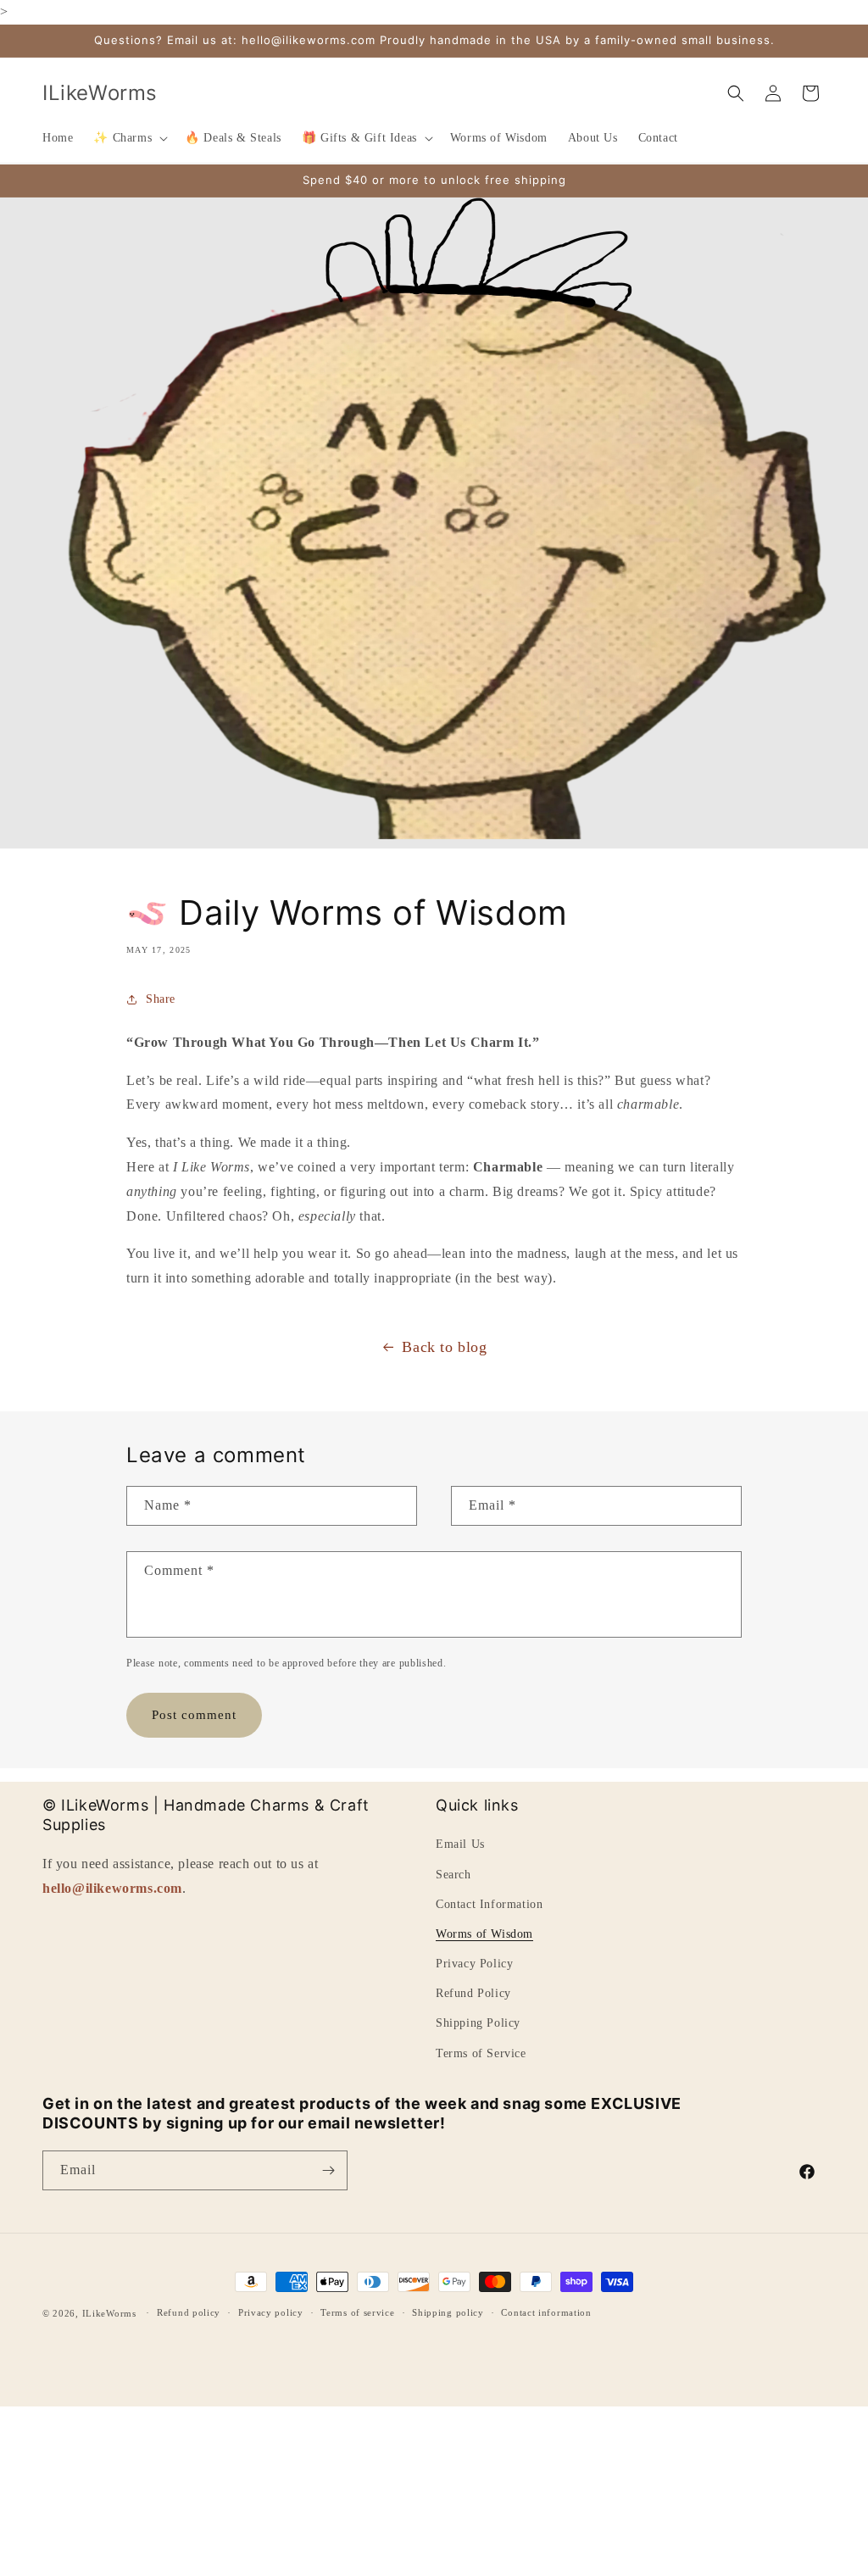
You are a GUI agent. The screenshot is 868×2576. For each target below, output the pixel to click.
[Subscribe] (328, 2170)
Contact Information (489, 1904)
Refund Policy (473, 1993)
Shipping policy (448, 2312)
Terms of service (357, 2312)
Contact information (546, 2312)
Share (161, 999)
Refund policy (189, 2312)
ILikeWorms (109, 2313)
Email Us (460, 1844)
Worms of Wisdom (484, 1934)
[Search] (736, 93)
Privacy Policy (474, 1964)
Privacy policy (271, 2312)
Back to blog (444, 1347)
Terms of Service (481, 2053)
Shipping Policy (478, 2023)
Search (453, 1875)
